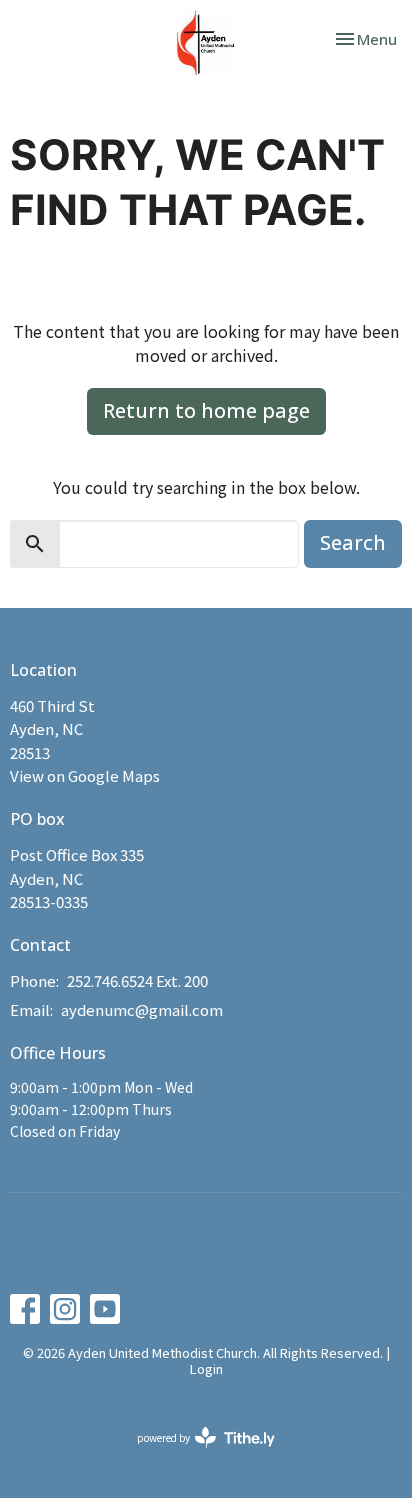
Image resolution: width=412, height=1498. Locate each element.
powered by (195, 1454)
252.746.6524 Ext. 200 (137, 980)
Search (353, 542)
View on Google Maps (85, 775)
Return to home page (206, 410)
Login (206, 1368)
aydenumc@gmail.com (142, 1009)
